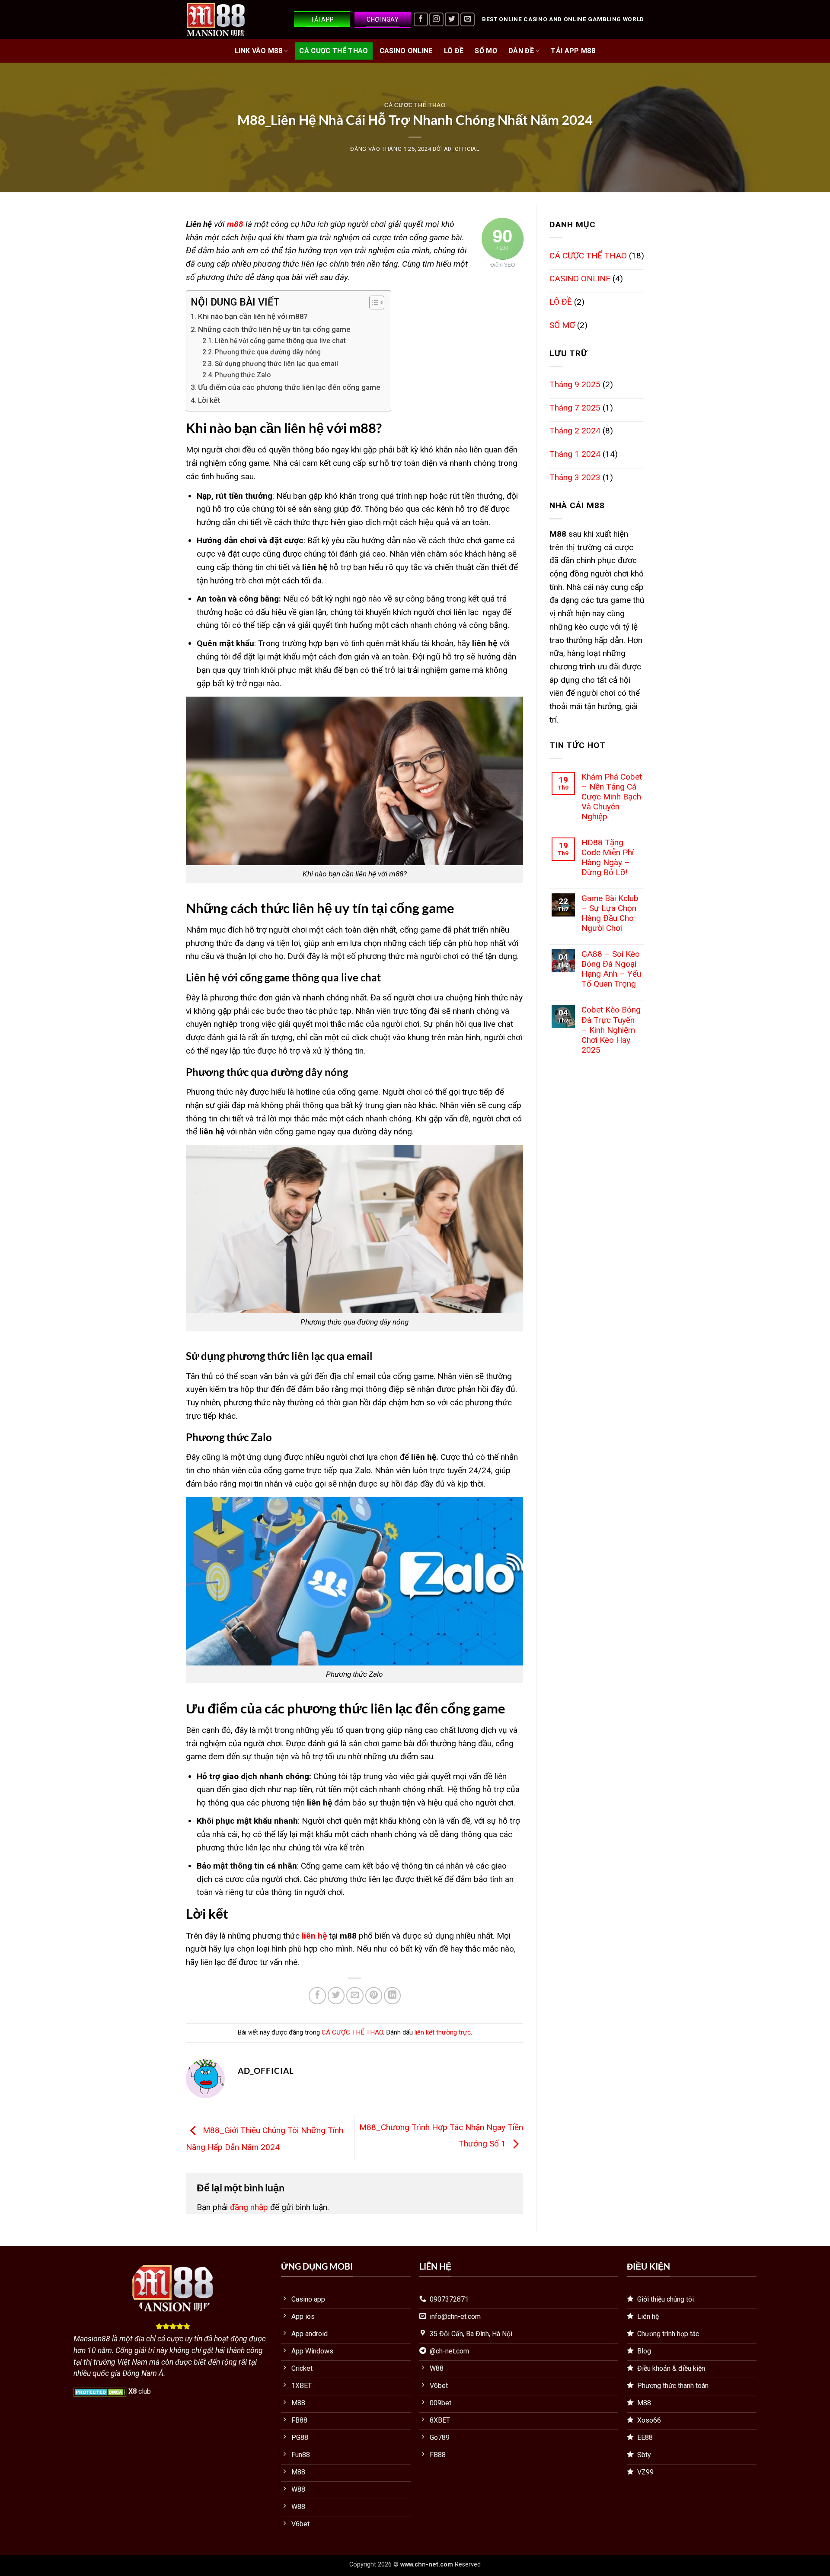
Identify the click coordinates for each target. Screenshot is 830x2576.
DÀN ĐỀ (521, 51)
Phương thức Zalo (244, 375)
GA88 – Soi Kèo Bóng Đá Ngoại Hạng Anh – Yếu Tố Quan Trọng (611, 969)
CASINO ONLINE (406, 51)
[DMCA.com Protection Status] (100, 2391)
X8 (132, 2391)
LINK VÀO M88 (259, 51)
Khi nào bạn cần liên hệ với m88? (253, 316)
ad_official (462, 149)
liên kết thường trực (443, 2032)
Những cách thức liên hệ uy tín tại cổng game (274, 329)
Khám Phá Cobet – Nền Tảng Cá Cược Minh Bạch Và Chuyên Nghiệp (612, 797)
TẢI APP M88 (573, 51)
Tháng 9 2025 (575, 384)
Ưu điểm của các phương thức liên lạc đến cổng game (290, 387)
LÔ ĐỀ (454, 51)
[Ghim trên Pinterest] (374, 1996)
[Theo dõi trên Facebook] (421, 20)
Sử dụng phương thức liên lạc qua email (276, 364)
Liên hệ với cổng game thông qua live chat (281, 341)
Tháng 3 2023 (575, 477)
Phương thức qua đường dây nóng (268, 352)
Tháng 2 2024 (575, 431)
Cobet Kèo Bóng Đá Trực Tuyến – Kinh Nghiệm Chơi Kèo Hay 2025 (611, 1030)
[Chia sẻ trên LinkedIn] (393, 1996)
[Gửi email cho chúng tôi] (468, 20)
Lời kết (209, 400)
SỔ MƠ (486, 51)
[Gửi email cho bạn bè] (355, 1996)
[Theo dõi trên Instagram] (436, 20)
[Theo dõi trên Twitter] (452, 20)
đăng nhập (249, 2207)
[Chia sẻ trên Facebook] (317, 1996)
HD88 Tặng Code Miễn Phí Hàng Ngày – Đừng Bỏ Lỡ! (608, 857)
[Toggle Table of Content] (372, 302)
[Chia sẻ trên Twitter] (336, 1996)
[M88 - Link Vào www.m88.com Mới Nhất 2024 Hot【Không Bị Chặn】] (229, 19)
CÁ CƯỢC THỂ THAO (334, 51)
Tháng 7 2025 (575, 408)
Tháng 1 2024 (575, 454)
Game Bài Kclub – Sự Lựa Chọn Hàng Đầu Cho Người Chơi (610, 913)
